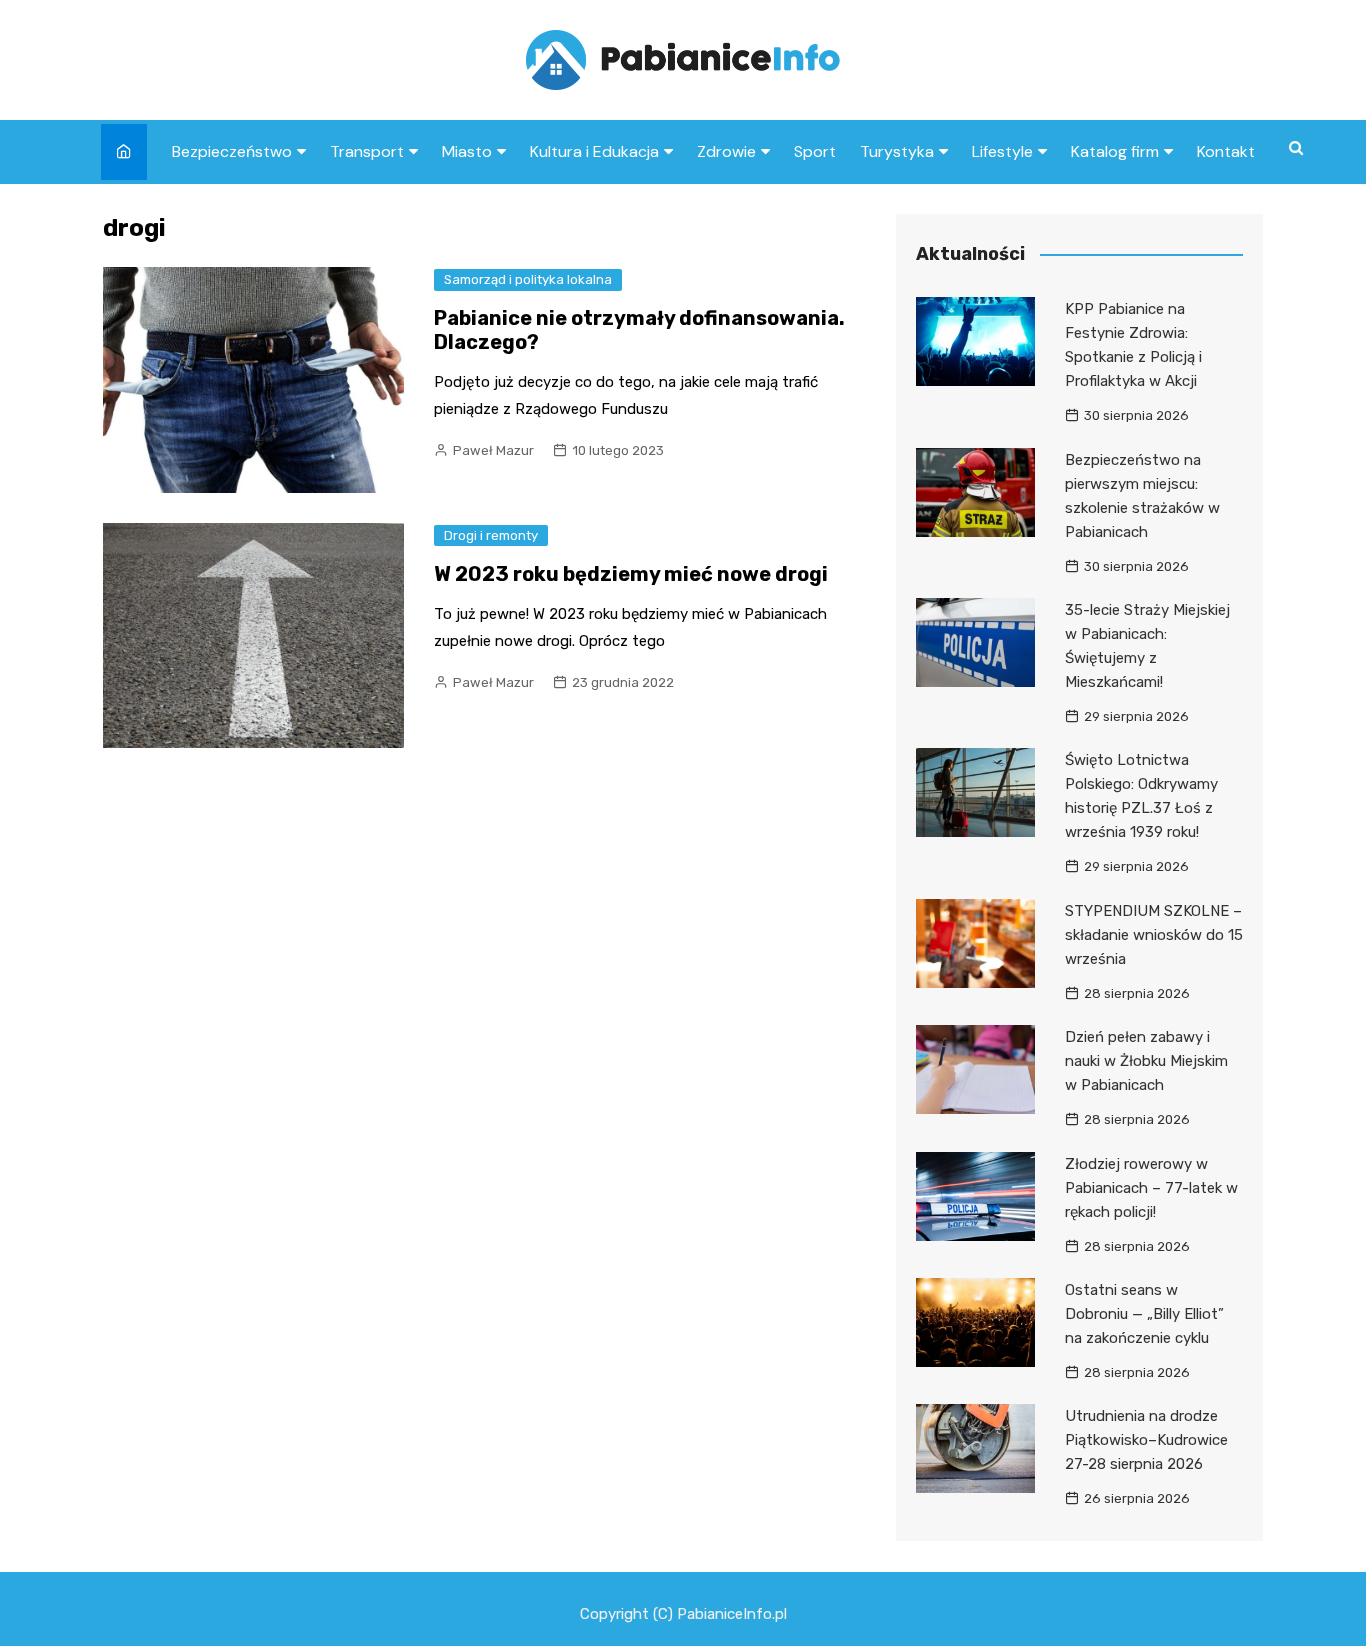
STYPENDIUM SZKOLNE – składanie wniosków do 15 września (1154, 935)
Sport (815, 151)
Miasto (467, 151)
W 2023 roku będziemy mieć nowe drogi (631, 574)
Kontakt (1226, 151)
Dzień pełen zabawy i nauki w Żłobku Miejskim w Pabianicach (1146, 1061)
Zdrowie (726, 151)
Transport (367, 151)
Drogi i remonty (491, 535)
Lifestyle (1002, 151)
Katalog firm (1115, 151)
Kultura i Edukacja (594, 151)
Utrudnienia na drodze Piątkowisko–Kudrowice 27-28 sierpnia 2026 (1146, 1440)
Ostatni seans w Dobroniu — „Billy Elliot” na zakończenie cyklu (1144, 1314)
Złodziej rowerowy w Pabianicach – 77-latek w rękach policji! (1151, 1188)
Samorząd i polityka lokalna (528, 279)
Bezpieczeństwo (232, 151)
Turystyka (897, 151)
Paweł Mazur (493, 450)
